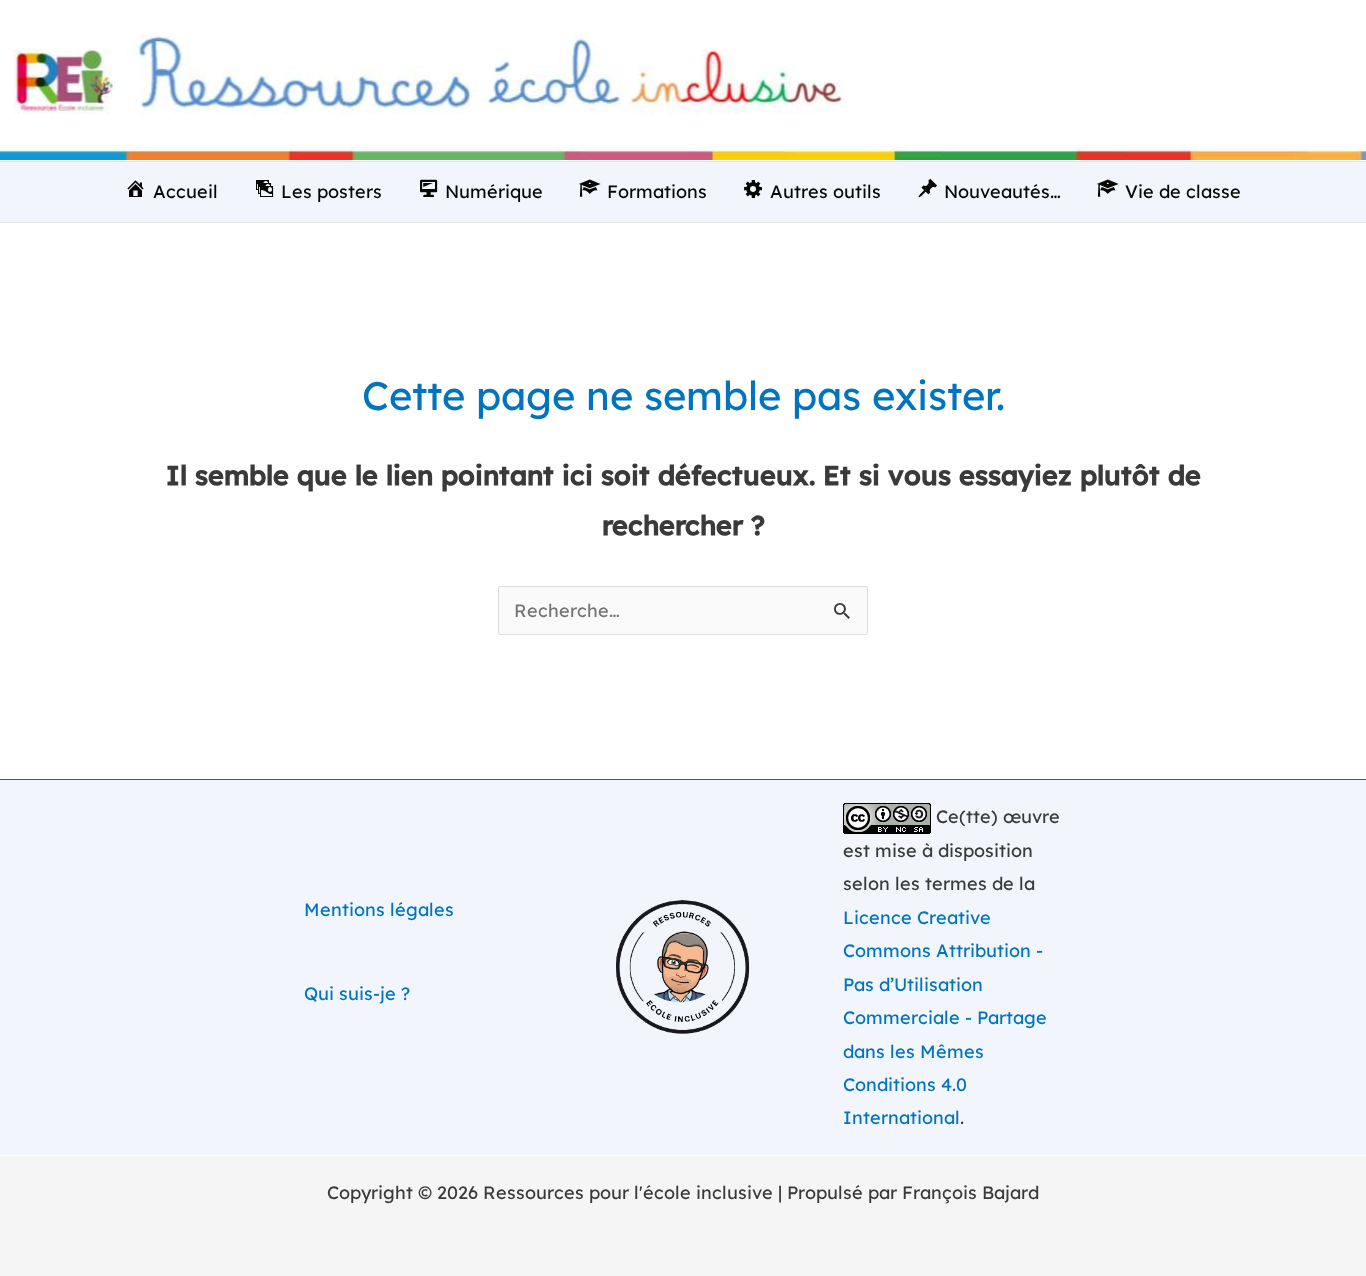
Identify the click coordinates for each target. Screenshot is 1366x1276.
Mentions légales (379, 909)
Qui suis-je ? (357, 993)
